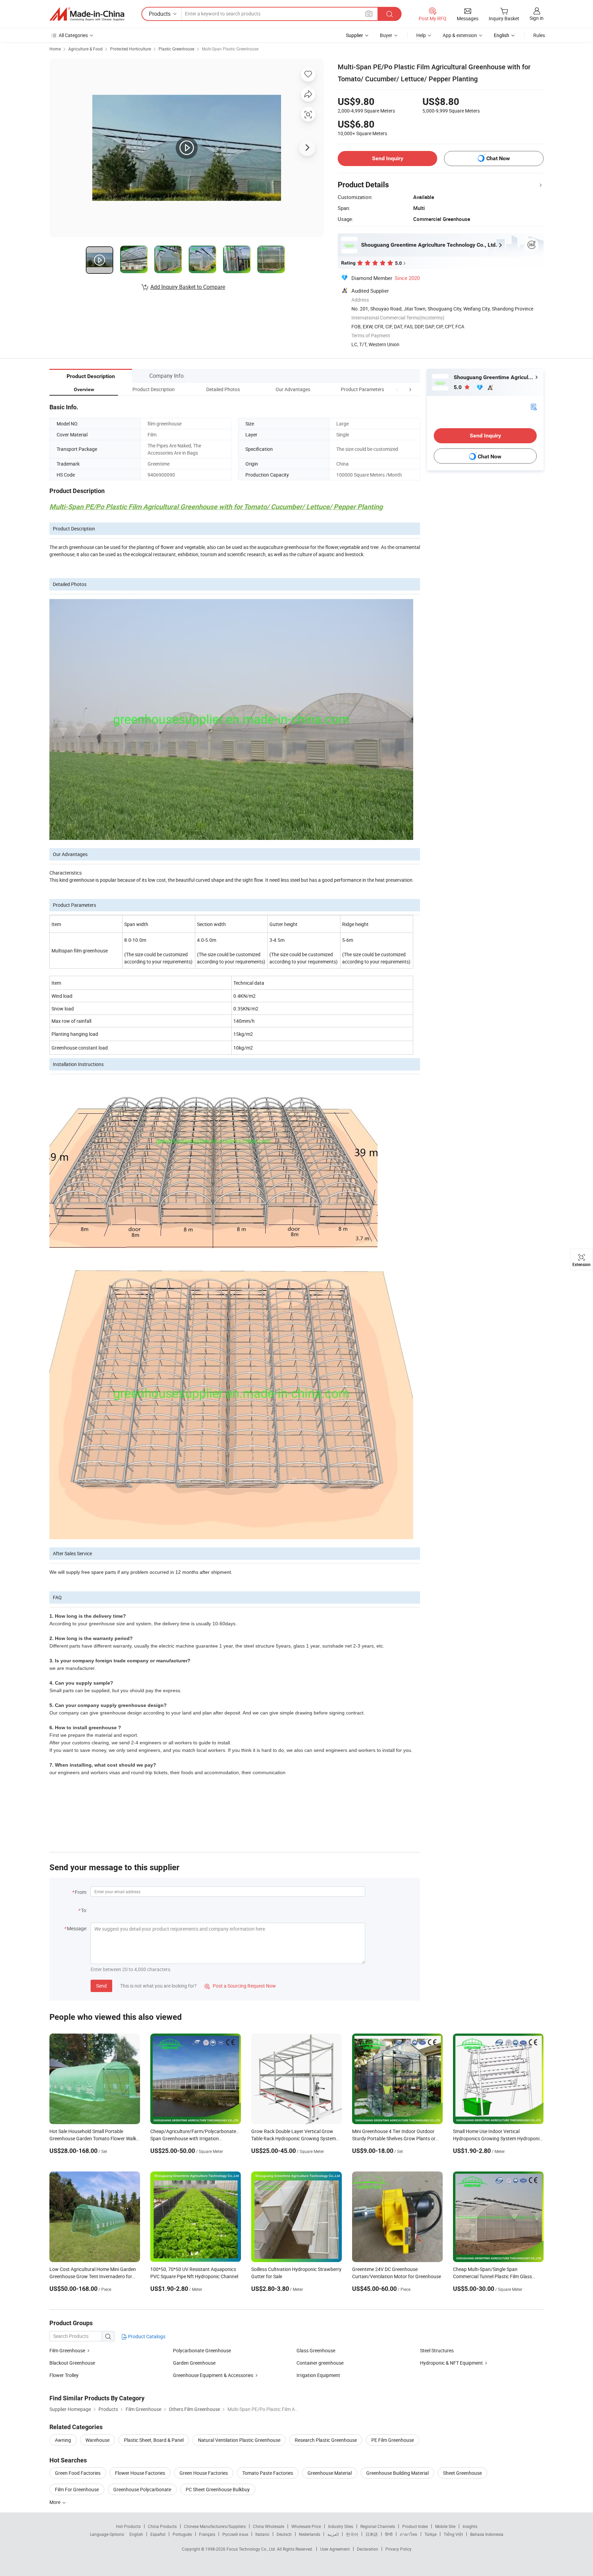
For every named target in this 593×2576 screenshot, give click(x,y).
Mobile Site (445, 2526)
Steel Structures (437, 2350)
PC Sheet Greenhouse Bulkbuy (218, 2489)
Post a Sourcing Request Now (240, 1986)
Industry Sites (341, 2526)
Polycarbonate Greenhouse (202, 2350)
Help (421, 35)
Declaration (368, 2549)
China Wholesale (269, 2526)
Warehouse (97, 2440)
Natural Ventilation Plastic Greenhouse (239, 2440)
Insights (470, 2526)
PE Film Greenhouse (393, 2440)
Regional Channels (378, 2526)
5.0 (458, 387)
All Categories (73, 35)
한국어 (352, 2534)
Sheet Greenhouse (462, 2473)
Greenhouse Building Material (397, 2473)
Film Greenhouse (67, 2350)
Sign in (537, 18)
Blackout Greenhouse (72, 2363)
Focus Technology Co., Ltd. (252, 2549)
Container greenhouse (320, 2363)
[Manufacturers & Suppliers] (87, 14)
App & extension (460, 35)
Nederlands (310, 2534)
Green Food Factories (78, 2473)
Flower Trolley (64, 2375)
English (136, 2534)
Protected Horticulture (131, 49)
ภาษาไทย (409, 2534)
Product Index (415, 2526)
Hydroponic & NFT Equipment (451, 2363)
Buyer (386, 35)
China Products (162, 2526)
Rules (539, 35)
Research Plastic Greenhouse (326, 2440)
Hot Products (128, 2526)
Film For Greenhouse (77, 2489)
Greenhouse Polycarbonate (142, 2489)
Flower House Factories (140, 2473)
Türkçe (431, 2534)
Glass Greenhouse (316, 2350)
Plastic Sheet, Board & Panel (154, 2440)
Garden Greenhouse (194, 2363)
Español (158, 2534)
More (55, 2502)
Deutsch (284, 2534)
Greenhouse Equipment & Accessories (213, 2375)
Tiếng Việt (453, 2534)
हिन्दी (389, 2534)
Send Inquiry (388, 158)
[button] (397, 389)
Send (101, 1986)
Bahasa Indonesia (487, 2534)
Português (182, 2534)
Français (207, 2534)
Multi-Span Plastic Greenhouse (230, 49)
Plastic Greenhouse (176, 49)
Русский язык (235, 2534)
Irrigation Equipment (318, 2375)
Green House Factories (204, 2473)
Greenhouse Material (330, 2473)
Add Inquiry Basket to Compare (188, 287)
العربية (333, 2534)
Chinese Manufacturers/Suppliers (215, 2526)
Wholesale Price (306, 2526)
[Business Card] (534, 406)
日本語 (372, 2534)
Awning (63, 2440)
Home (55, 49)
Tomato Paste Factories (268, 2473)
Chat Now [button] (498, 158)
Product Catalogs (146, 2336)
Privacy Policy (398, 2549)
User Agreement (335, 2549)
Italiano (262, 2534)
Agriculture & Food (85, 49)
